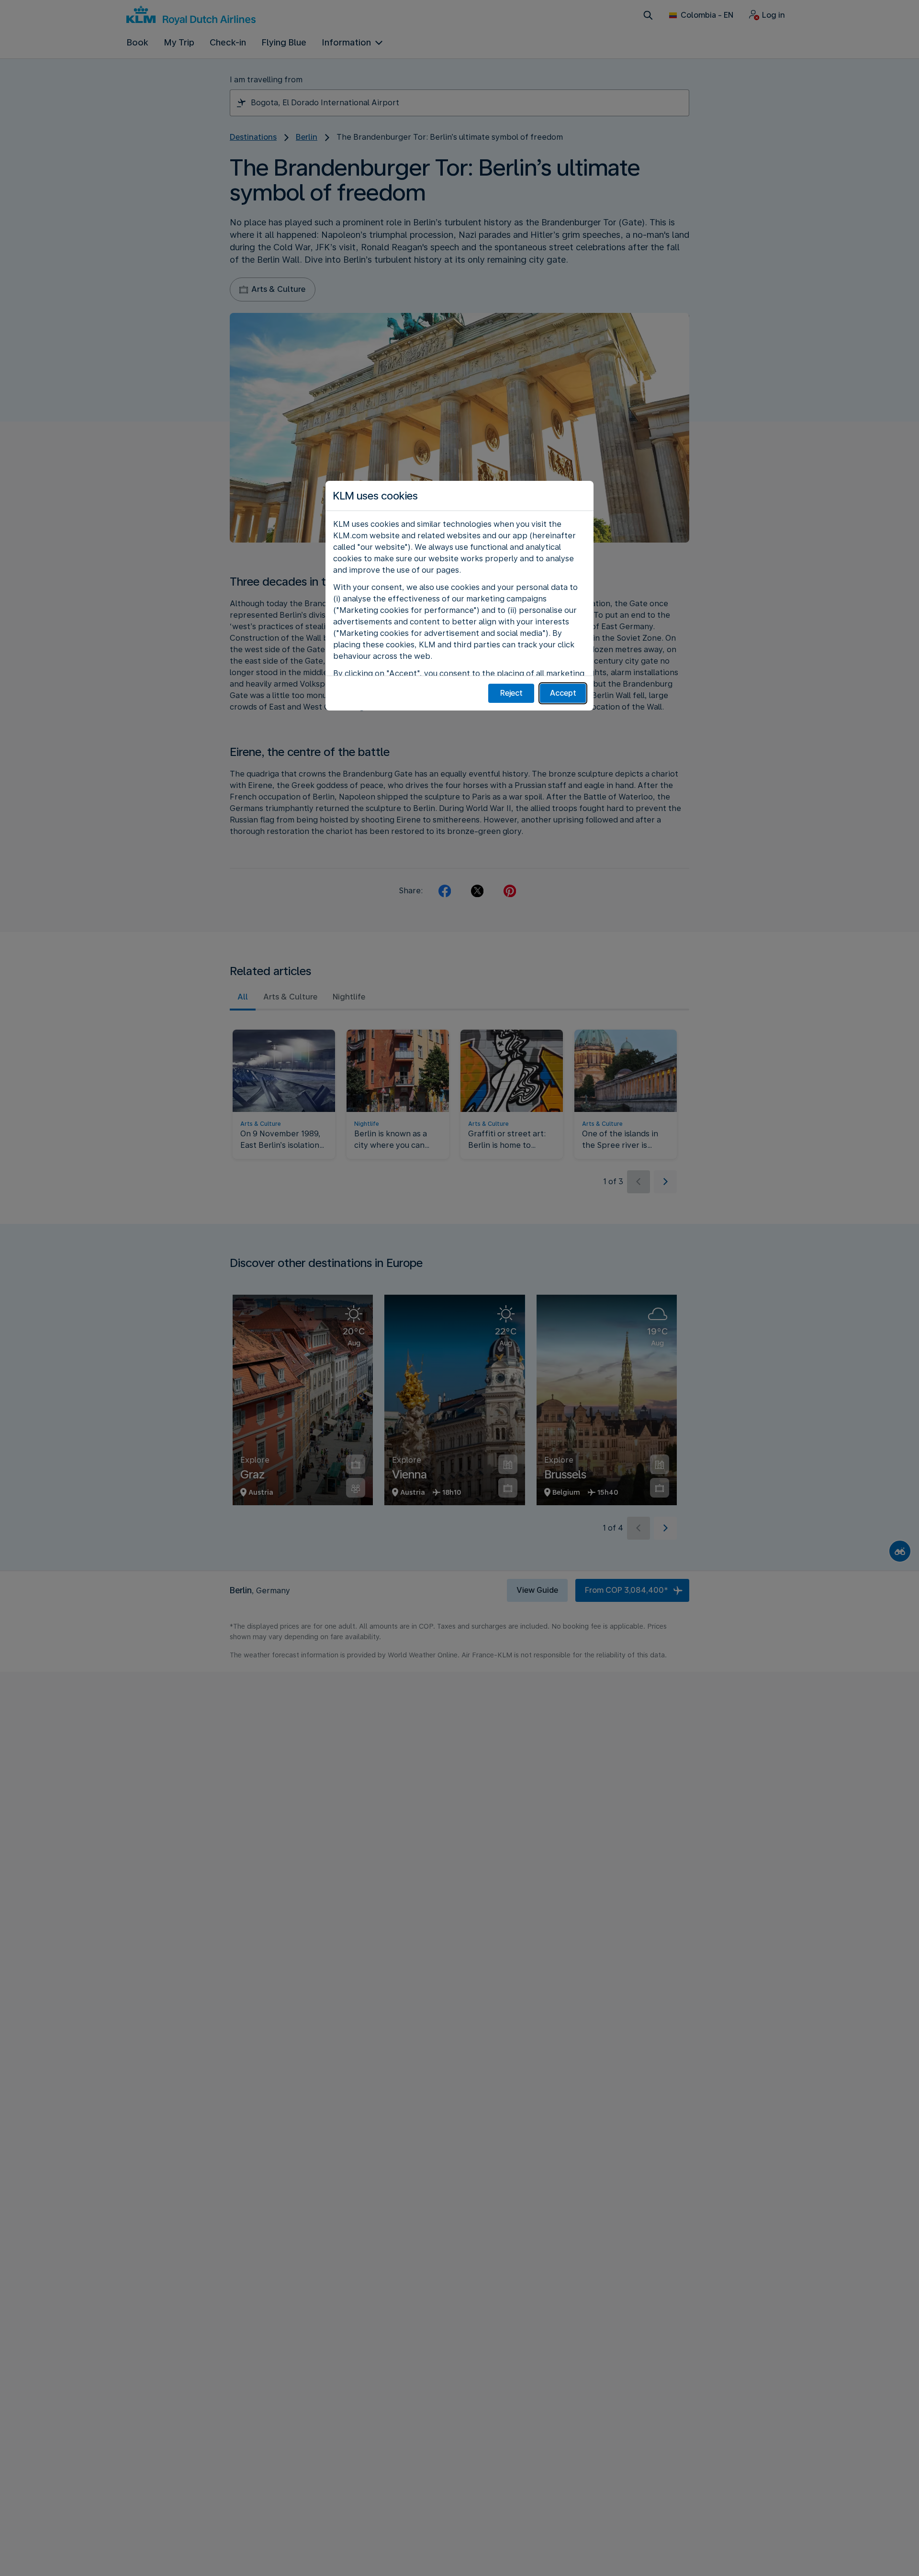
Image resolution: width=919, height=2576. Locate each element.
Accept (563, 693)
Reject (511, 693)
